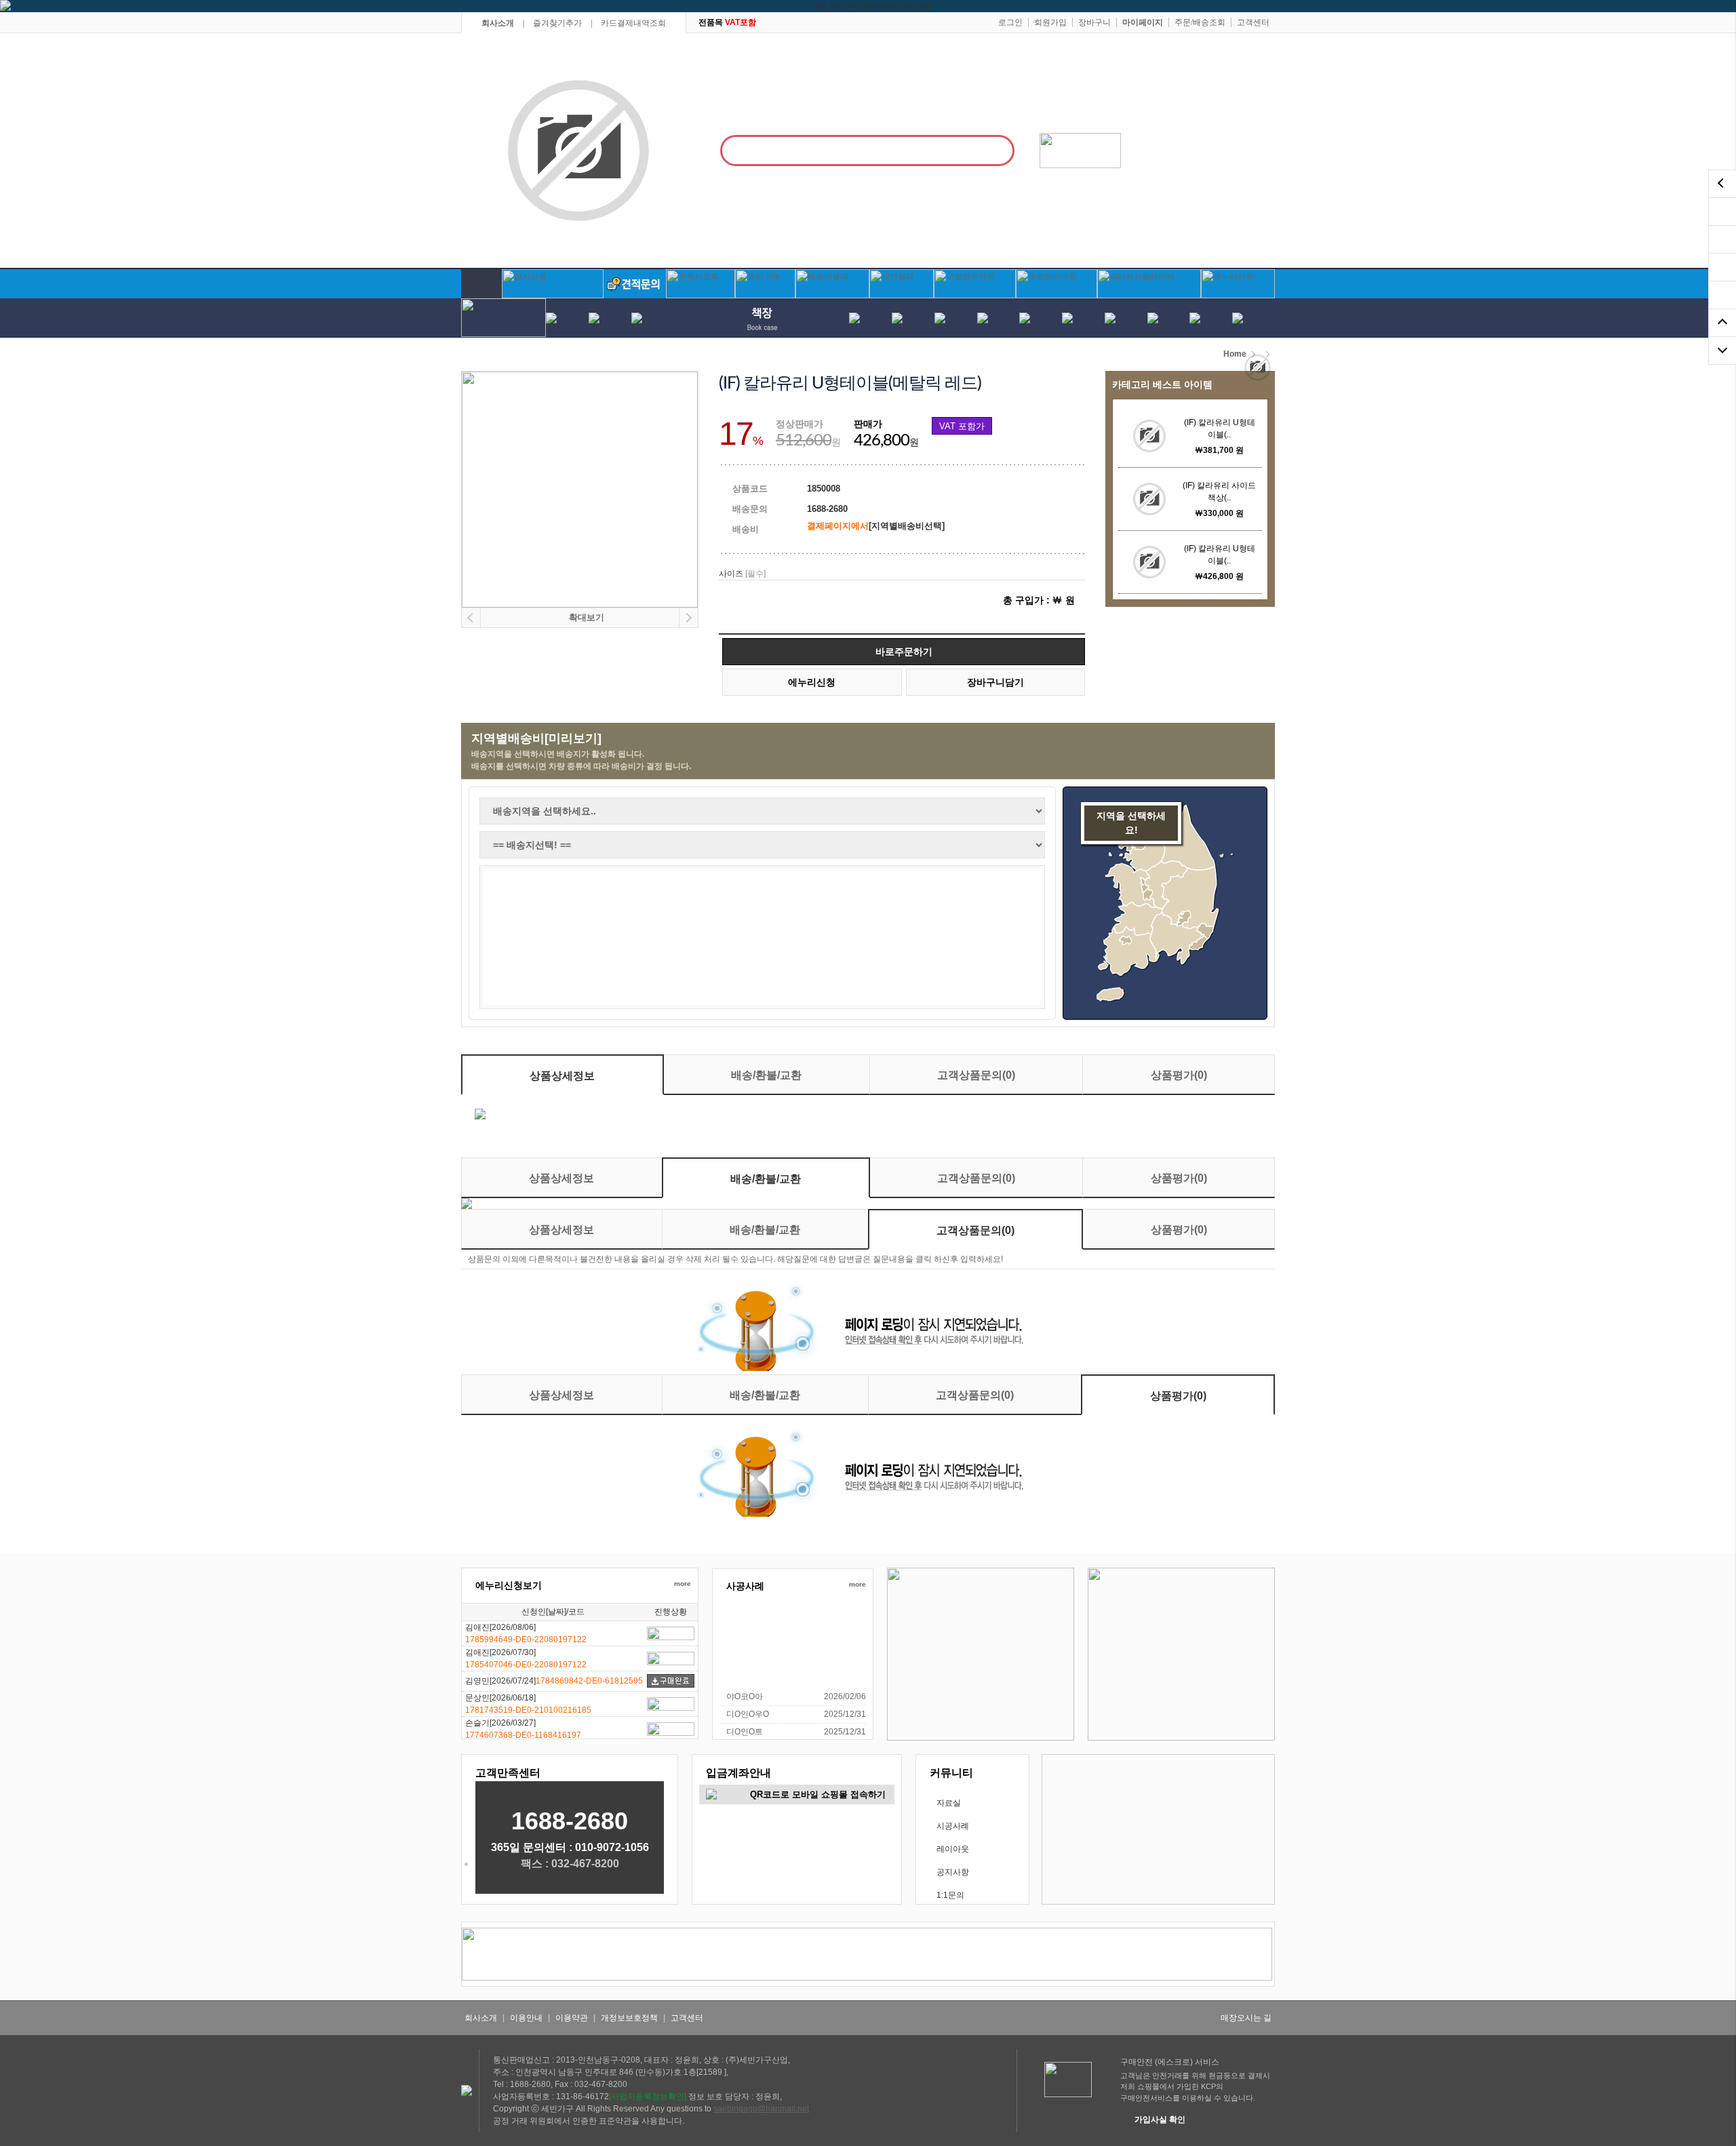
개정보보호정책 (629, 2018)
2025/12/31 (845, 1714)
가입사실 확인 (1160, 2120)
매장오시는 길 (1246, 2018)
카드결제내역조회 (633, 23)
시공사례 (953, 1826)
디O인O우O (748, 1714)
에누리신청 (812, 682)
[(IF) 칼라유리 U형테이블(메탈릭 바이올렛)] (1149, 562)
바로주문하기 (904, 652)
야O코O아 (745, 1696)
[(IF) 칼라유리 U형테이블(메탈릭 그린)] (1149, 436)
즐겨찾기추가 (557, 23)
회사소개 (498, 23)
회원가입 (1050, 22)
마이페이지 (1143, 22)
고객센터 (1253, 22)
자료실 (949, 1803)
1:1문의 (950, 1895)
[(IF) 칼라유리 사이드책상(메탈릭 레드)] (1149, 499)
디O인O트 (745, 1732)
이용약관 (572, 2018)
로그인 (1010, 22)
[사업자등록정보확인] (648, 2097)
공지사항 (953, 1872)
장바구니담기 (995, 682)
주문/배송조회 (1200, 22)
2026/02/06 (845, 1696)
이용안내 (526, 2018)
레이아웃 (953, 1849)
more (683, 1584)
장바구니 (1094, 22)
